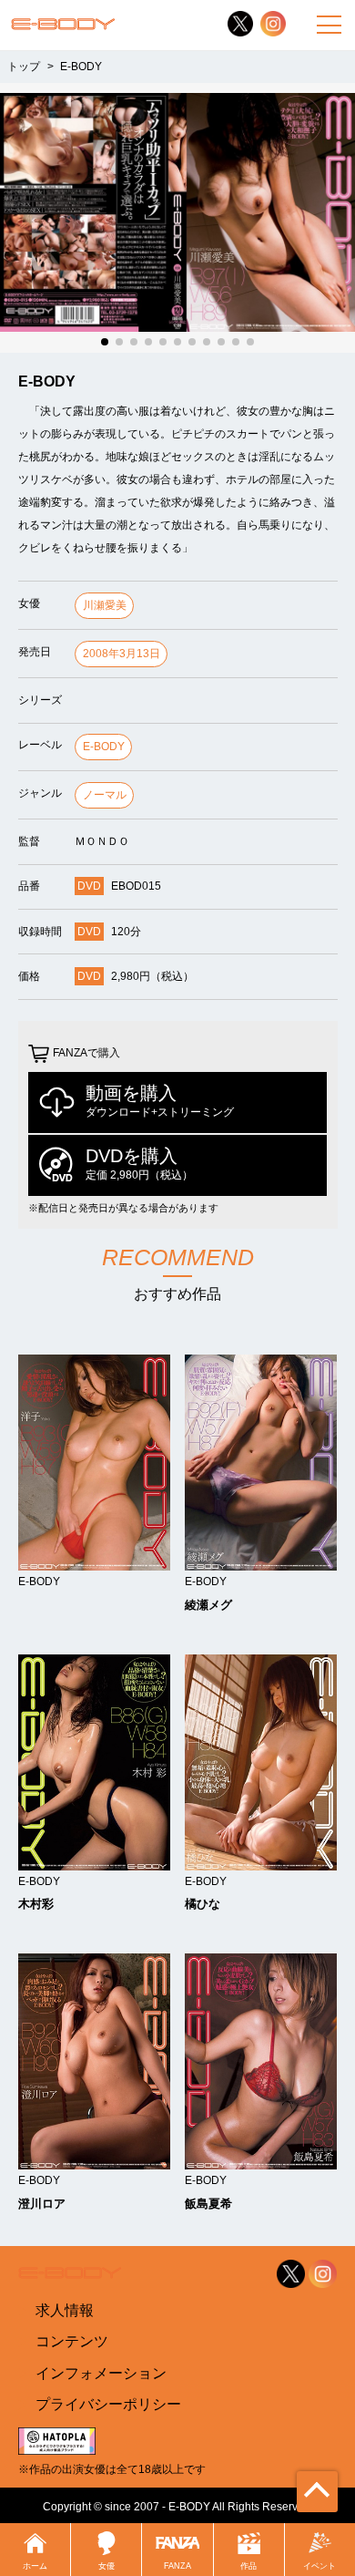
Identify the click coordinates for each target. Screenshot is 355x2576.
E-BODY (104, 747)
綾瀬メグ (208, 1605)
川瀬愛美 (105, 605)
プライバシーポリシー (108, 2404)
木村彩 (36, 1904)
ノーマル (105, 795)
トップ (24, 66)
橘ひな (203, 1904)
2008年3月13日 (122, 654)
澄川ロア (42, 2204)
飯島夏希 (208, 2204)
